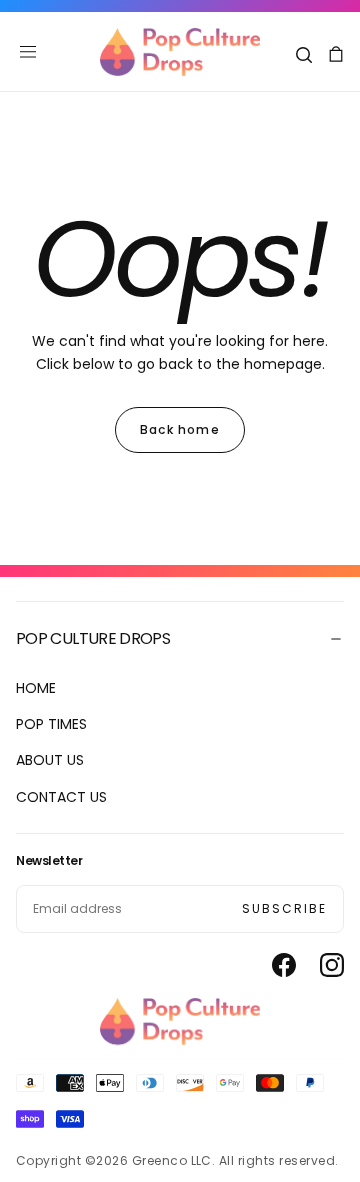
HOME (36, 688)
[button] (28, 52)
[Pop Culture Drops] (180, 1022)
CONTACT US (61, 797)
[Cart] (336, 54)
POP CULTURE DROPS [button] (93, 638)
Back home (180, 429)
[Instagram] (332, 965)
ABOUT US (50, 760)
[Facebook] (284, 965)
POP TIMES (51, 724)
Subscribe (284, 908)
